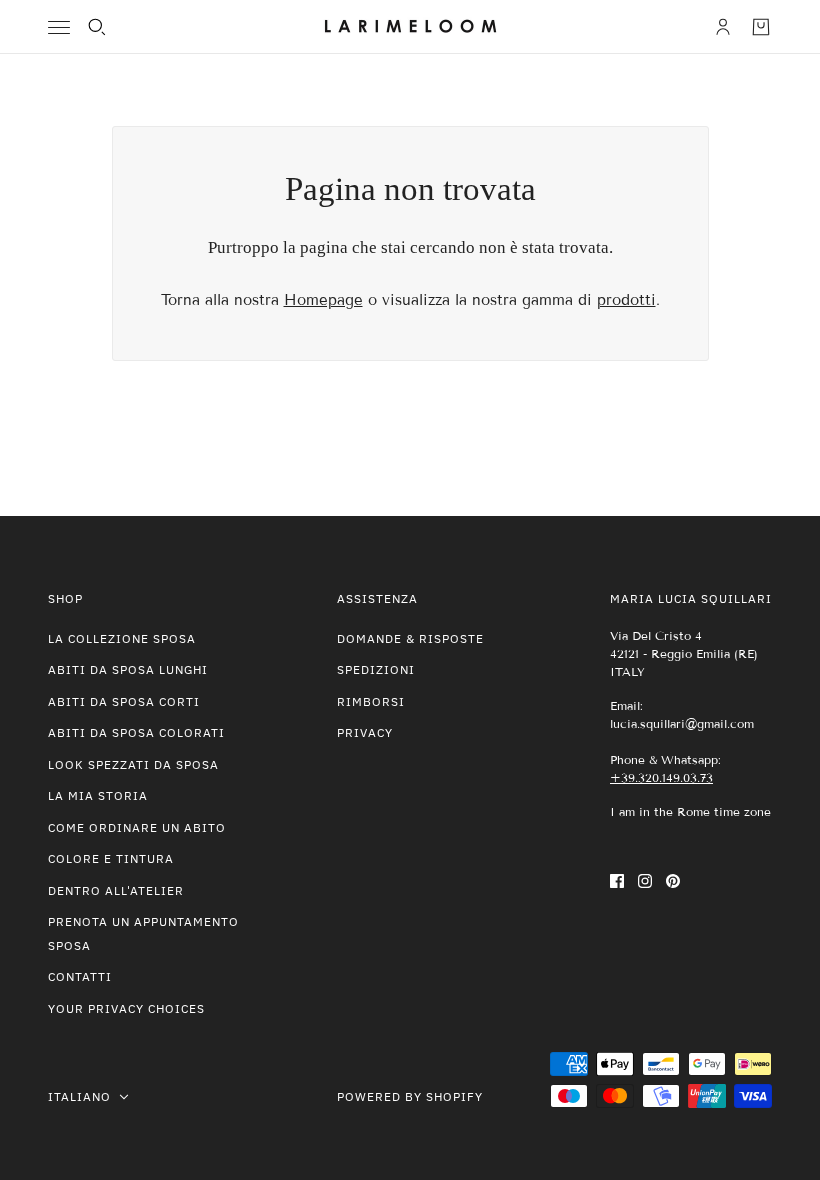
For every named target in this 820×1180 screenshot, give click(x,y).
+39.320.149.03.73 (661, 777)
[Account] (723, 27)
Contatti (80, 976)
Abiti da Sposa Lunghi (128, 669)
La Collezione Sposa (122, 638)
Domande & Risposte (410, 638)
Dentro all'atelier (116, 890)
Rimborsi (371, 701)
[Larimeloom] (410, 27)
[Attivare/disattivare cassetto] (59, 27)
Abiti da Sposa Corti (124, 701)
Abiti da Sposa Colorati (136, 732)
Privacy (365, 732)
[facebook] (617, 880)
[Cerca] (97, 27)
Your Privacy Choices (126, 1008)
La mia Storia (98, 795)
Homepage (323, 300)
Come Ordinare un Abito (137, 827)
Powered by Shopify (410, 1096)
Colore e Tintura (111, 858)
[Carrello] (761, 27)
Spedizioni (376, 669)
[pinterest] (673, 880)
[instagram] (645, 880)
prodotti (626, 300)
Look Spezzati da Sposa (133, 764)
